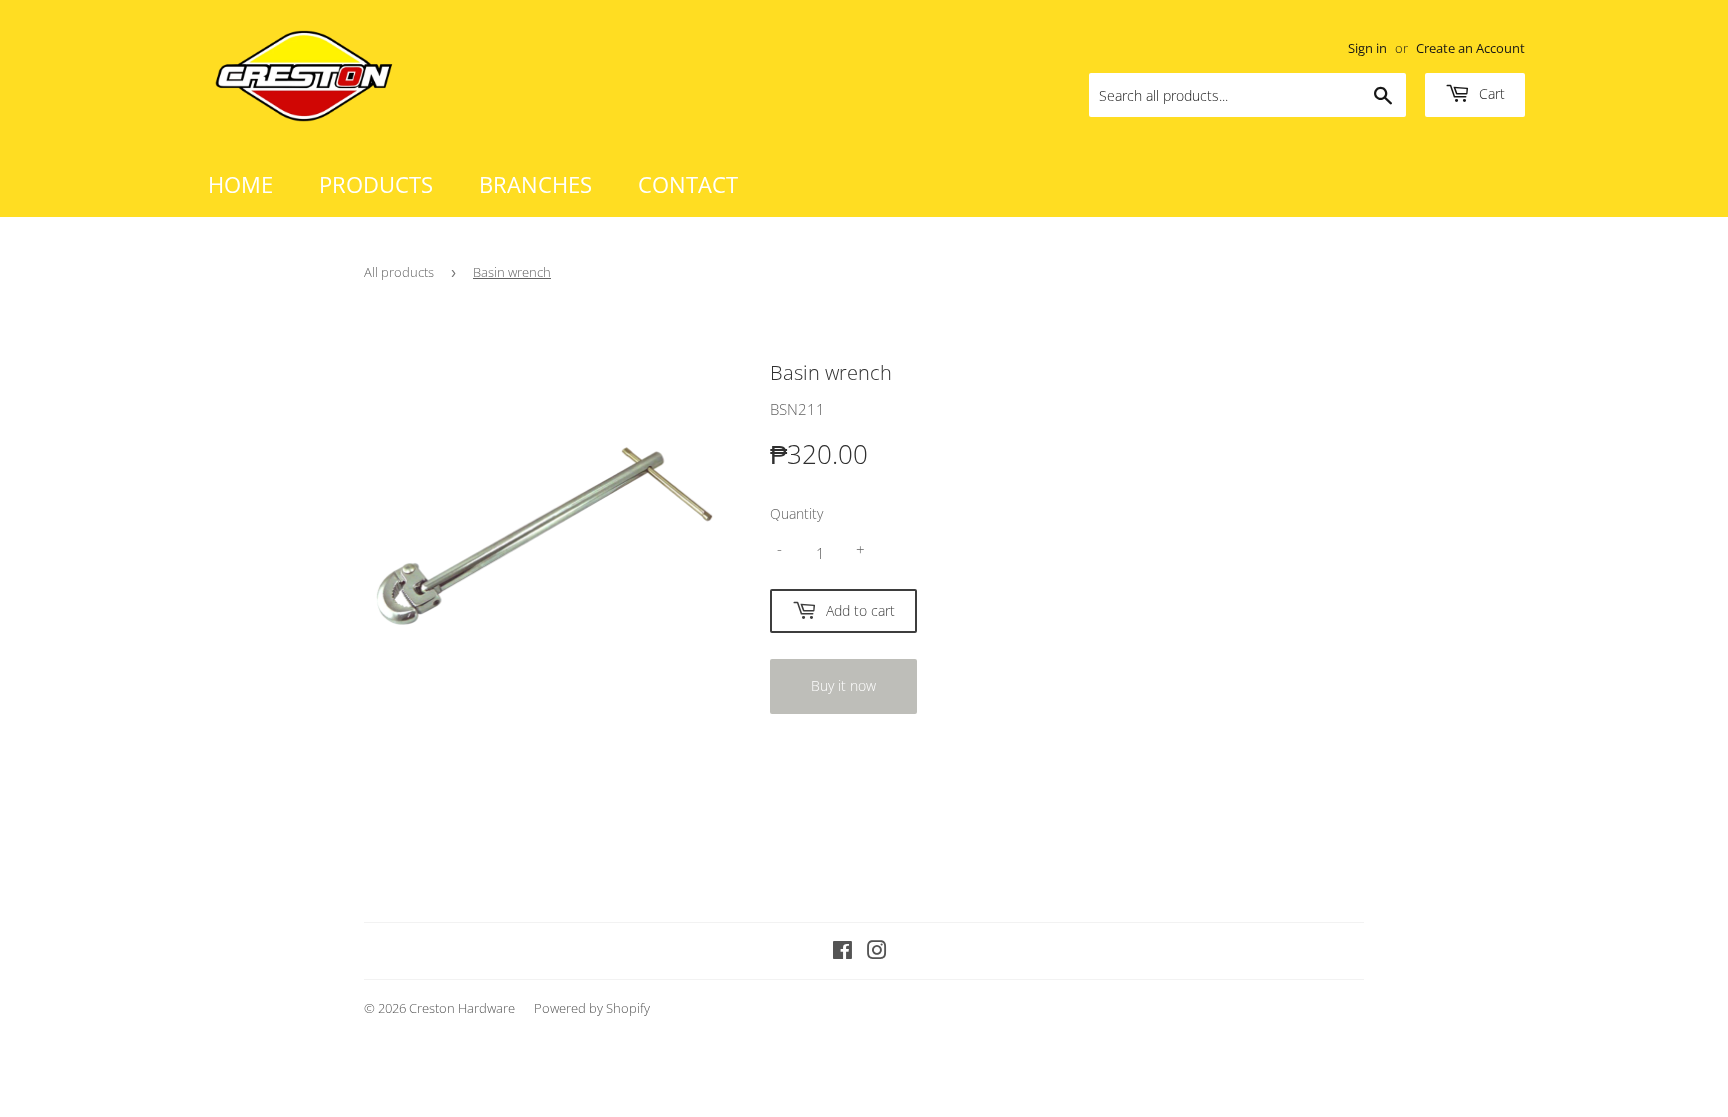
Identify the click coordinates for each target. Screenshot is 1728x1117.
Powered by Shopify (592, 1008)
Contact (688, 184)
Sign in (1367, 48)
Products (376, 184)
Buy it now (843, 685)
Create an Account (1470, 48)
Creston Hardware (462, 1008)
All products (399, 272)
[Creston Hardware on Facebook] (842, 952)
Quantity (796, 513)
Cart (1490, 93)
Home (240, 184)
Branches (535, 184)
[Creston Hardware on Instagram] (877, 952)
